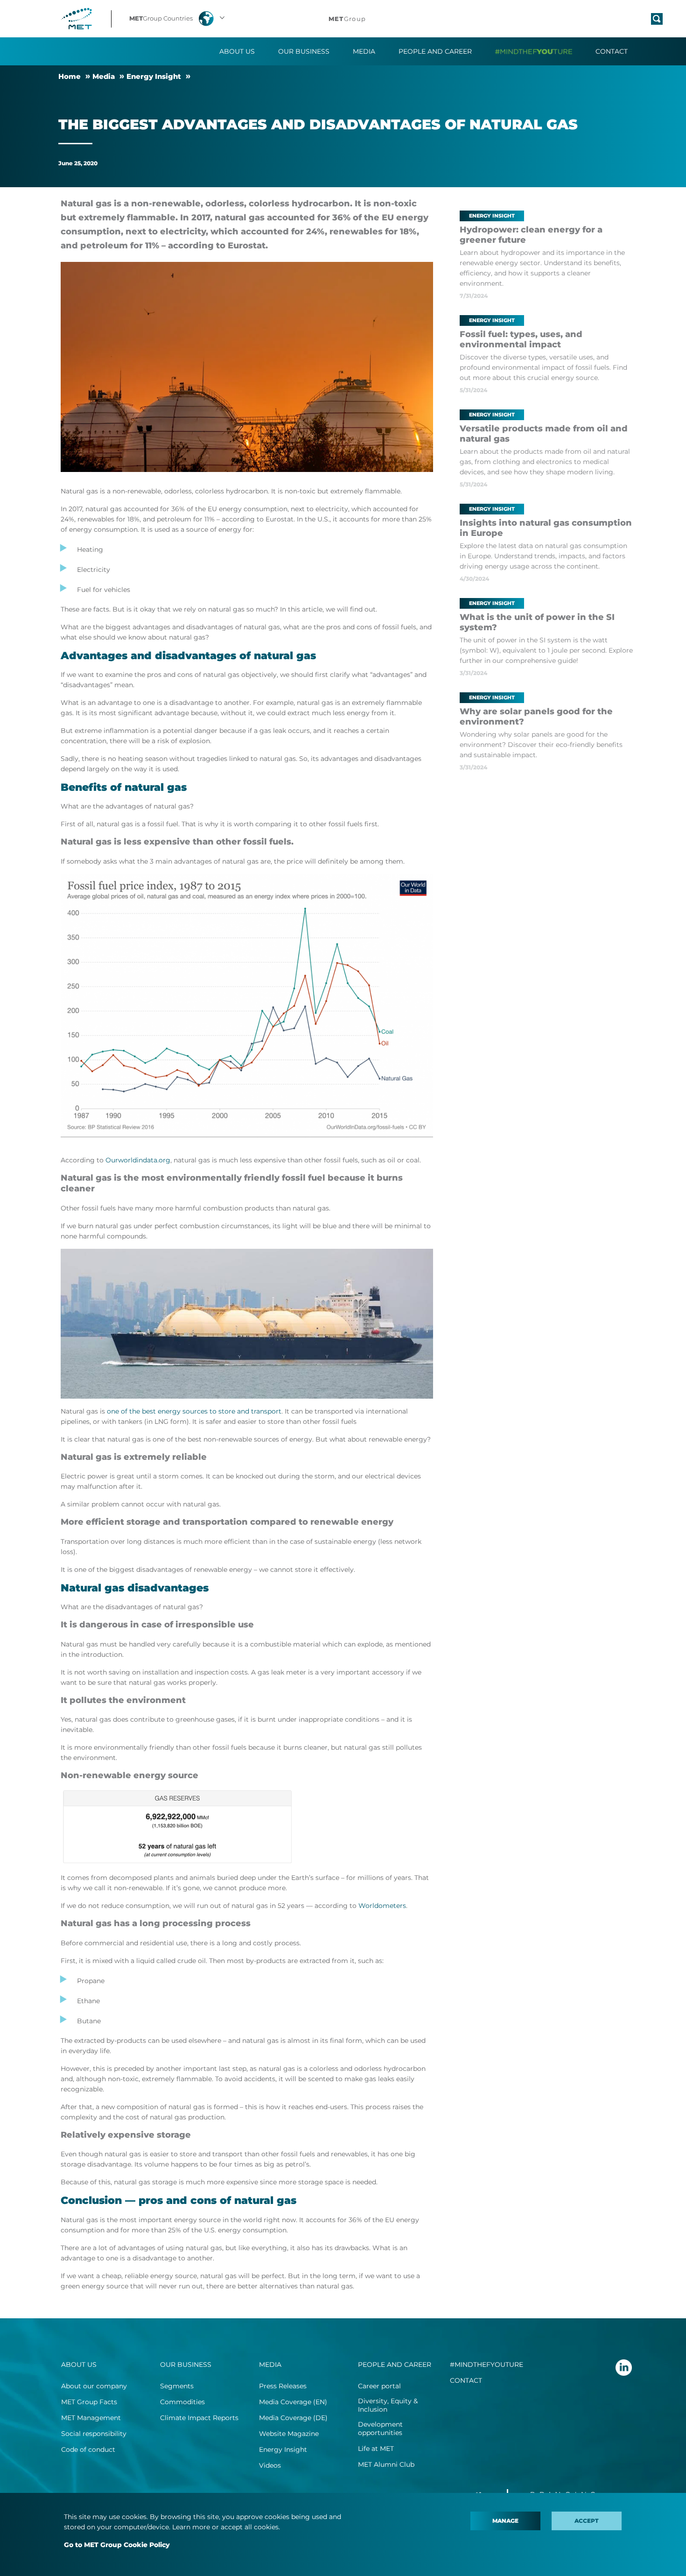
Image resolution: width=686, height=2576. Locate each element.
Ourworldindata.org (138, 1160)
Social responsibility (94, 2434)
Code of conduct (88, 2449)
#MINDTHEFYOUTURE (486, 2365)
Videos (270, 2465)
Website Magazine (289, 2434)
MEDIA (270, 2365)
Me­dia (104, 76)
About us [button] (237, 51)
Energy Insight (283, 2449)
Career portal (379, 2386)
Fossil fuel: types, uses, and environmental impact (521, 339)
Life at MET (376, 2449)
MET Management (91, 2418)
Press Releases (283, 2386)
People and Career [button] (435, 51)
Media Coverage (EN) (293, 2402)
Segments (177, 2386)
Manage (505, 2521)
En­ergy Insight (154, 76)
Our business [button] (304, 51)
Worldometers (382, 1906)
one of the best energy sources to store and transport (194, 1411)
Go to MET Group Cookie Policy (117, 2545)
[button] (178, 19)
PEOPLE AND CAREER (395, 2365)
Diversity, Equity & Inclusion (388, 2405)
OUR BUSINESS (186, 2365)
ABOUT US (79, 2365)
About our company (94, 2386)
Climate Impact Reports (199, 2418)
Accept (587, 2521)
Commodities (182, 2402)
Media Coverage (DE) (293, 2418)
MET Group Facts (89, 2402)
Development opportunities (380, 2428)
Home (70, 76)
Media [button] (364, 51)
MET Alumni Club (386, 2464)
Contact (612, 51)
